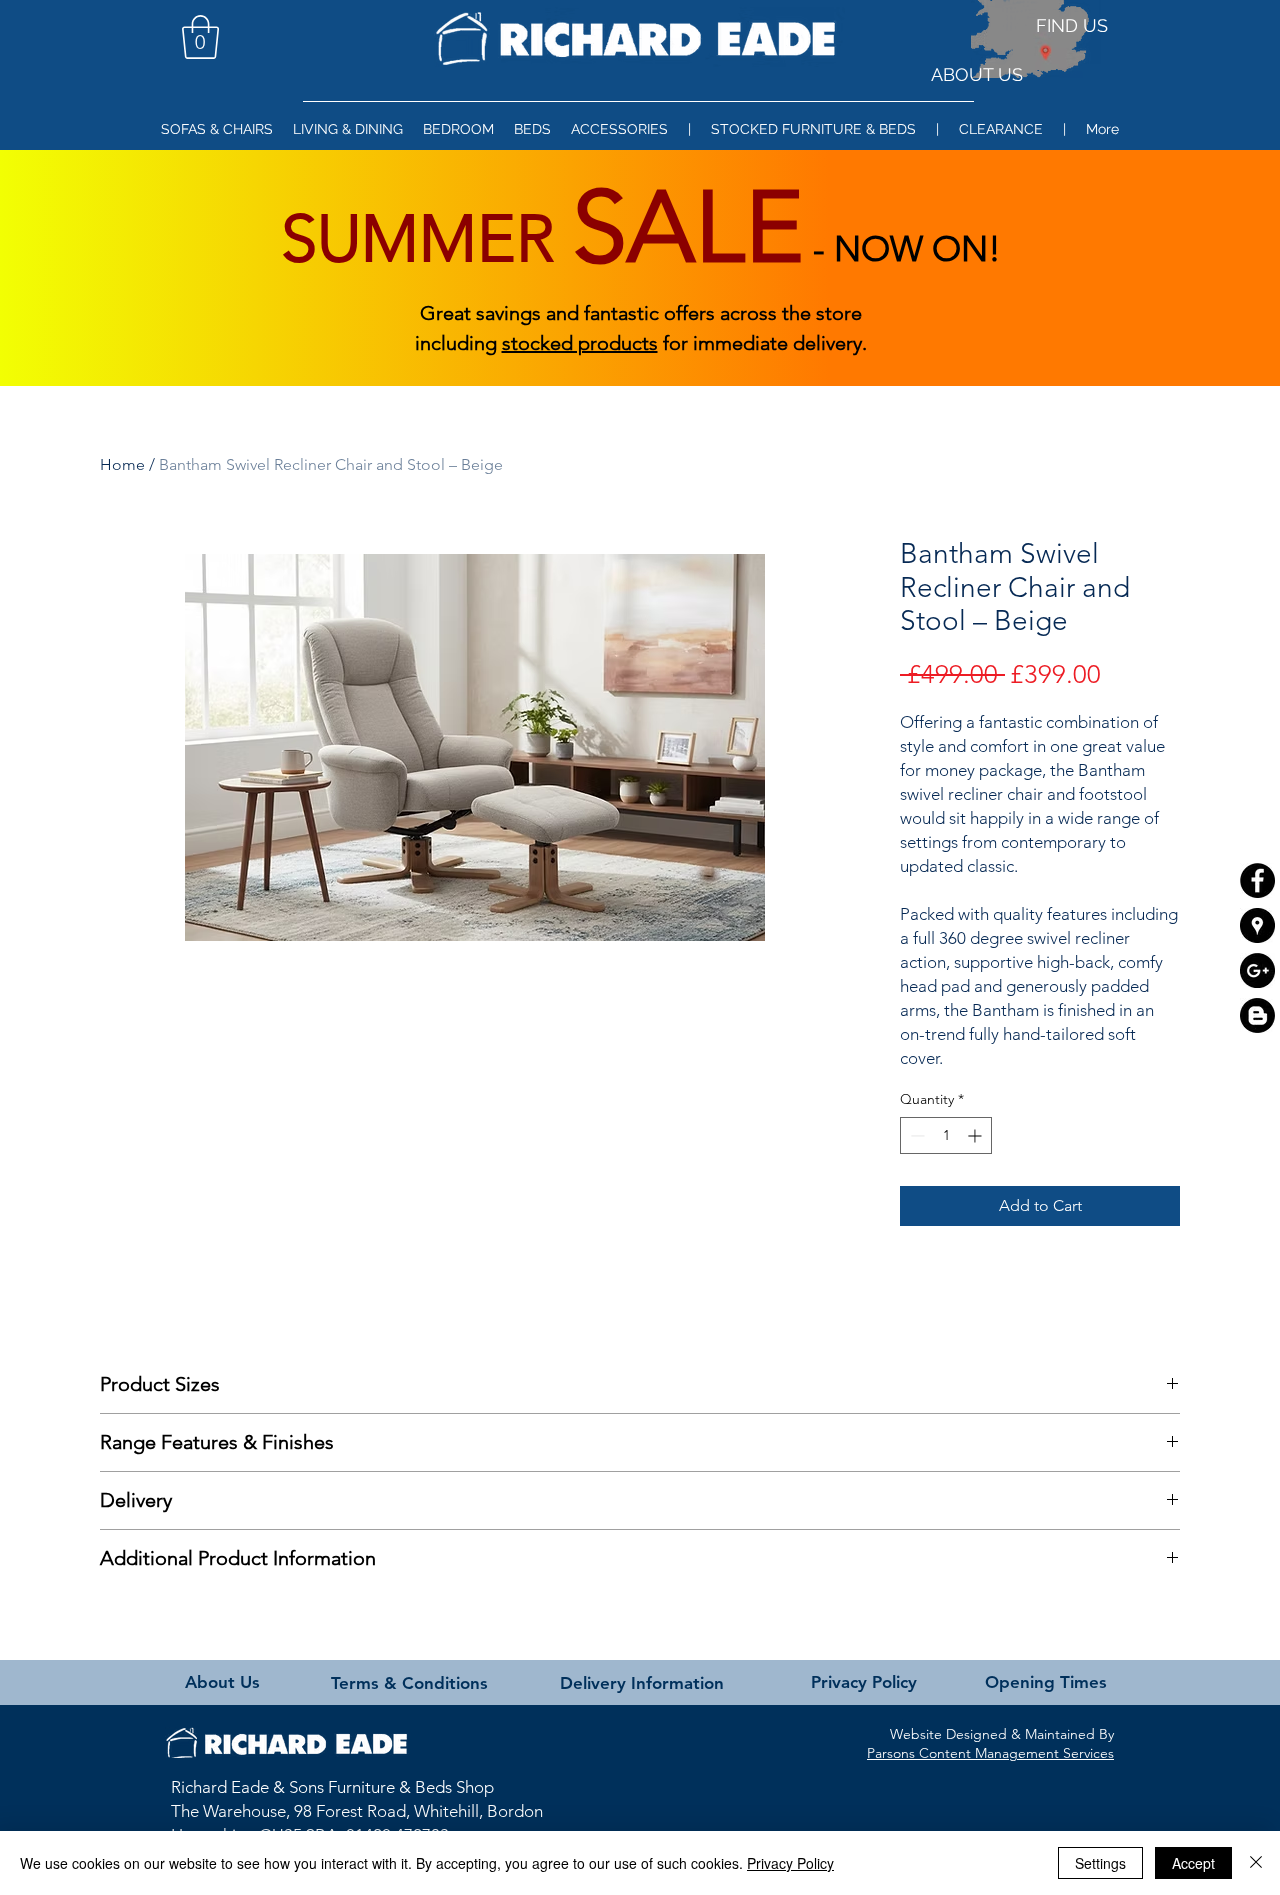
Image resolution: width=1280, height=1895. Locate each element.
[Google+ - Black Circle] (1257, 970)
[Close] (1256, 1863)
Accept (1193, 1863)
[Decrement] (915, 1135)
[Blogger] (1257, 1015)
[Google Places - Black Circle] (1257, 925)
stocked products (580, 343)
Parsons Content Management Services (990, 1753)
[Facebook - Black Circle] (1257, 880)
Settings (1100, 1863)
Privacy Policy (790, 1863)
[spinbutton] (946, 1135)
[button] (200, 37)
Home (122, 464)
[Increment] (976, 1135)
